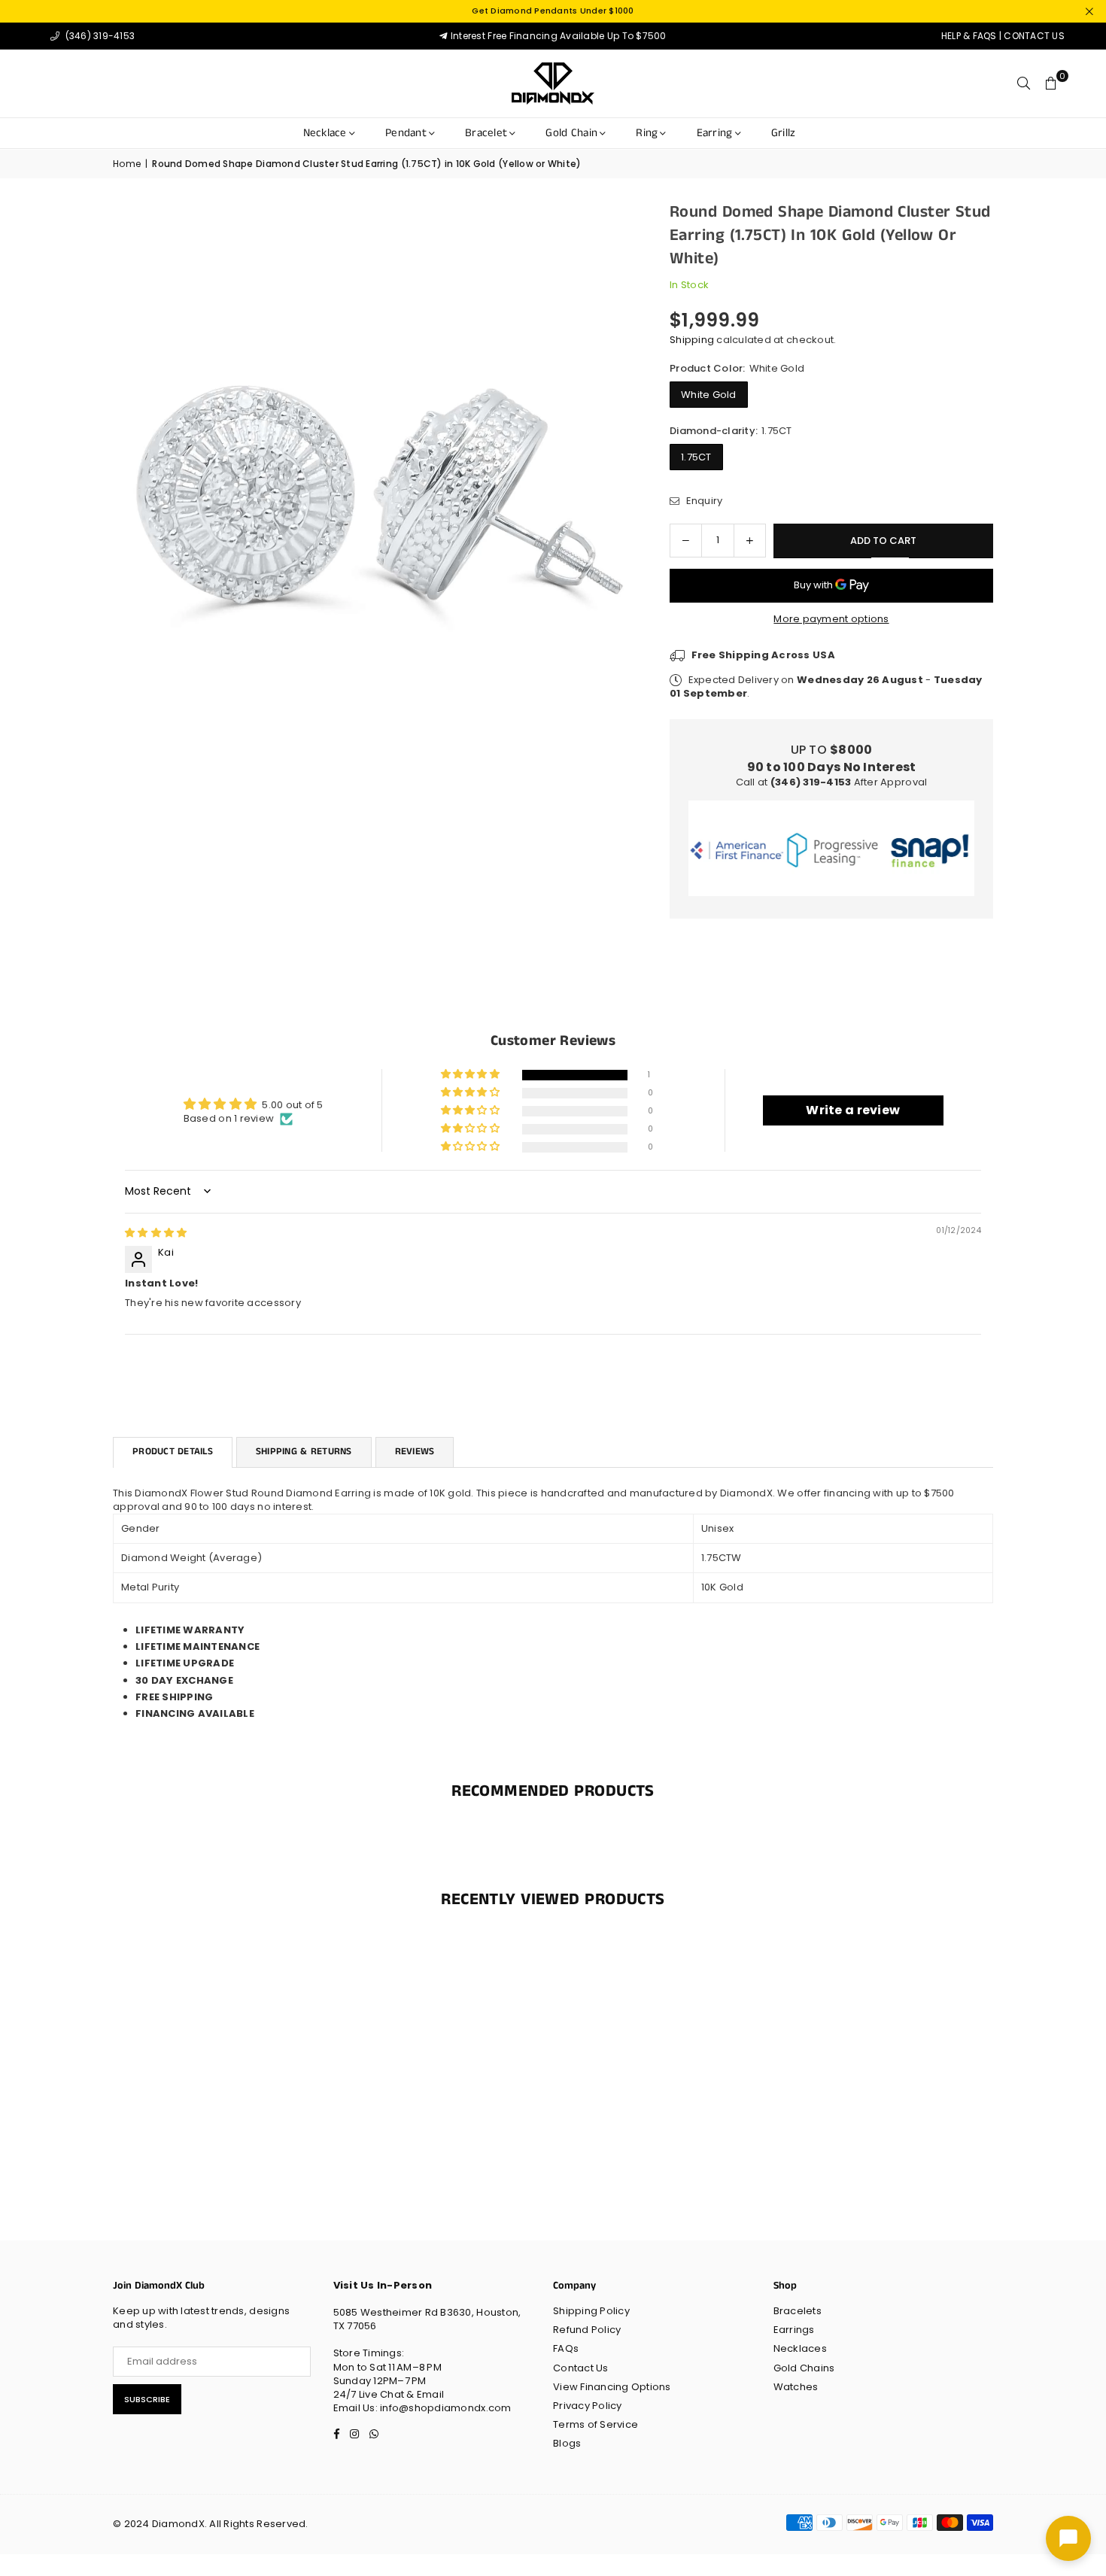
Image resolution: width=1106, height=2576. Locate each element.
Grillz (784, 133)
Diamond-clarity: (731, 431)
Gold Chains (804, 2368)
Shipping (692, 340)
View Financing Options (612, 2387)
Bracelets (798, 2311)
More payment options (831, 619)
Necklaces (800, 2348)
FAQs (566, 2348)
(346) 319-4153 (99, 36)
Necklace (325, 133)
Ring (647, 133)
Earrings (794, 2330)
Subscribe (147, 2399)
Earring (715, 133)
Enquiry (703, 501)
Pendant (406, 133)
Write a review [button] (853, 1110)
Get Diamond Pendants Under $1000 (553, 11)
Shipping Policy (591, 2311)
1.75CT (696, 457)
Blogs (567, 2443)
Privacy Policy (588, 2406)
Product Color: (737, 369)
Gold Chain (571, 133)
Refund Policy (587, 2330)
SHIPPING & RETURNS (304, 1452)
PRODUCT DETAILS (173, 1452)
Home (127, 164)
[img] (156, 1233)
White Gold (709, 395)
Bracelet (486, 133)
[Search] (1024, 84)
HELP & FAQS (969, 36)
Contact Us (581, 2368)
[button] (1051, 84)
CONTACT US (1034, 36)
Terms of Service (596, 2424)
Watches (796, 2387)
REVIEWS (415, 1452)
